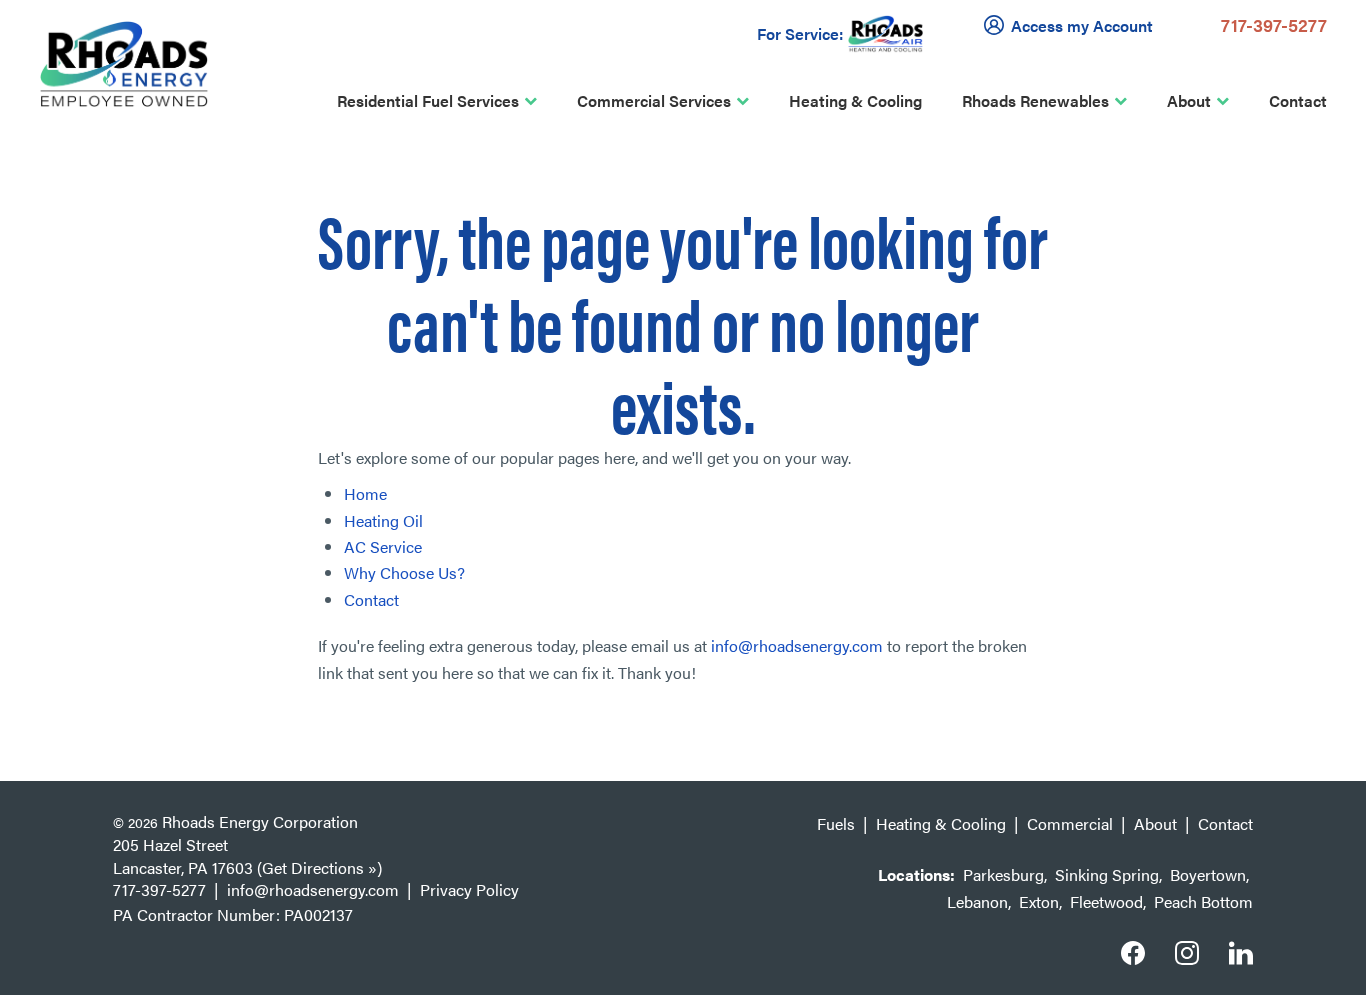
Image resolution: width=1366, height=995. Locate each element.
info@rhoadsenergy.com (797, 645)
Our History (229, 232)
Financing (222, 398)
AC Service (383, 546)
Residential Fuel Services (428, 100)
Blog (203, 481)
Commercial (1070, 823)
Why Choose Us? (404, 572)
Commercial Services (654, 100)
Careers (216, 356)
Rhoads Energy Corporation (260, 821)
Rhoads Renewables (1035, 100)
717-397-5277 (1274, 24)
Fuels (836, 823)
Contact (1298, 100)
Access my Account (1082, 25)
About (1189, 100)
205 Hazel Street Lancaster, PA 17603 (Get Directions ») (247, 856)
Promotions (229, 439)
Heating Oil (383, 520)
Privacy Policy (469, 889)
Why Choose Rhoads (261, 191)
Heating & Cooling (855, 100)
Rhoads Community (258, 315)
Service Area (233, 274)
